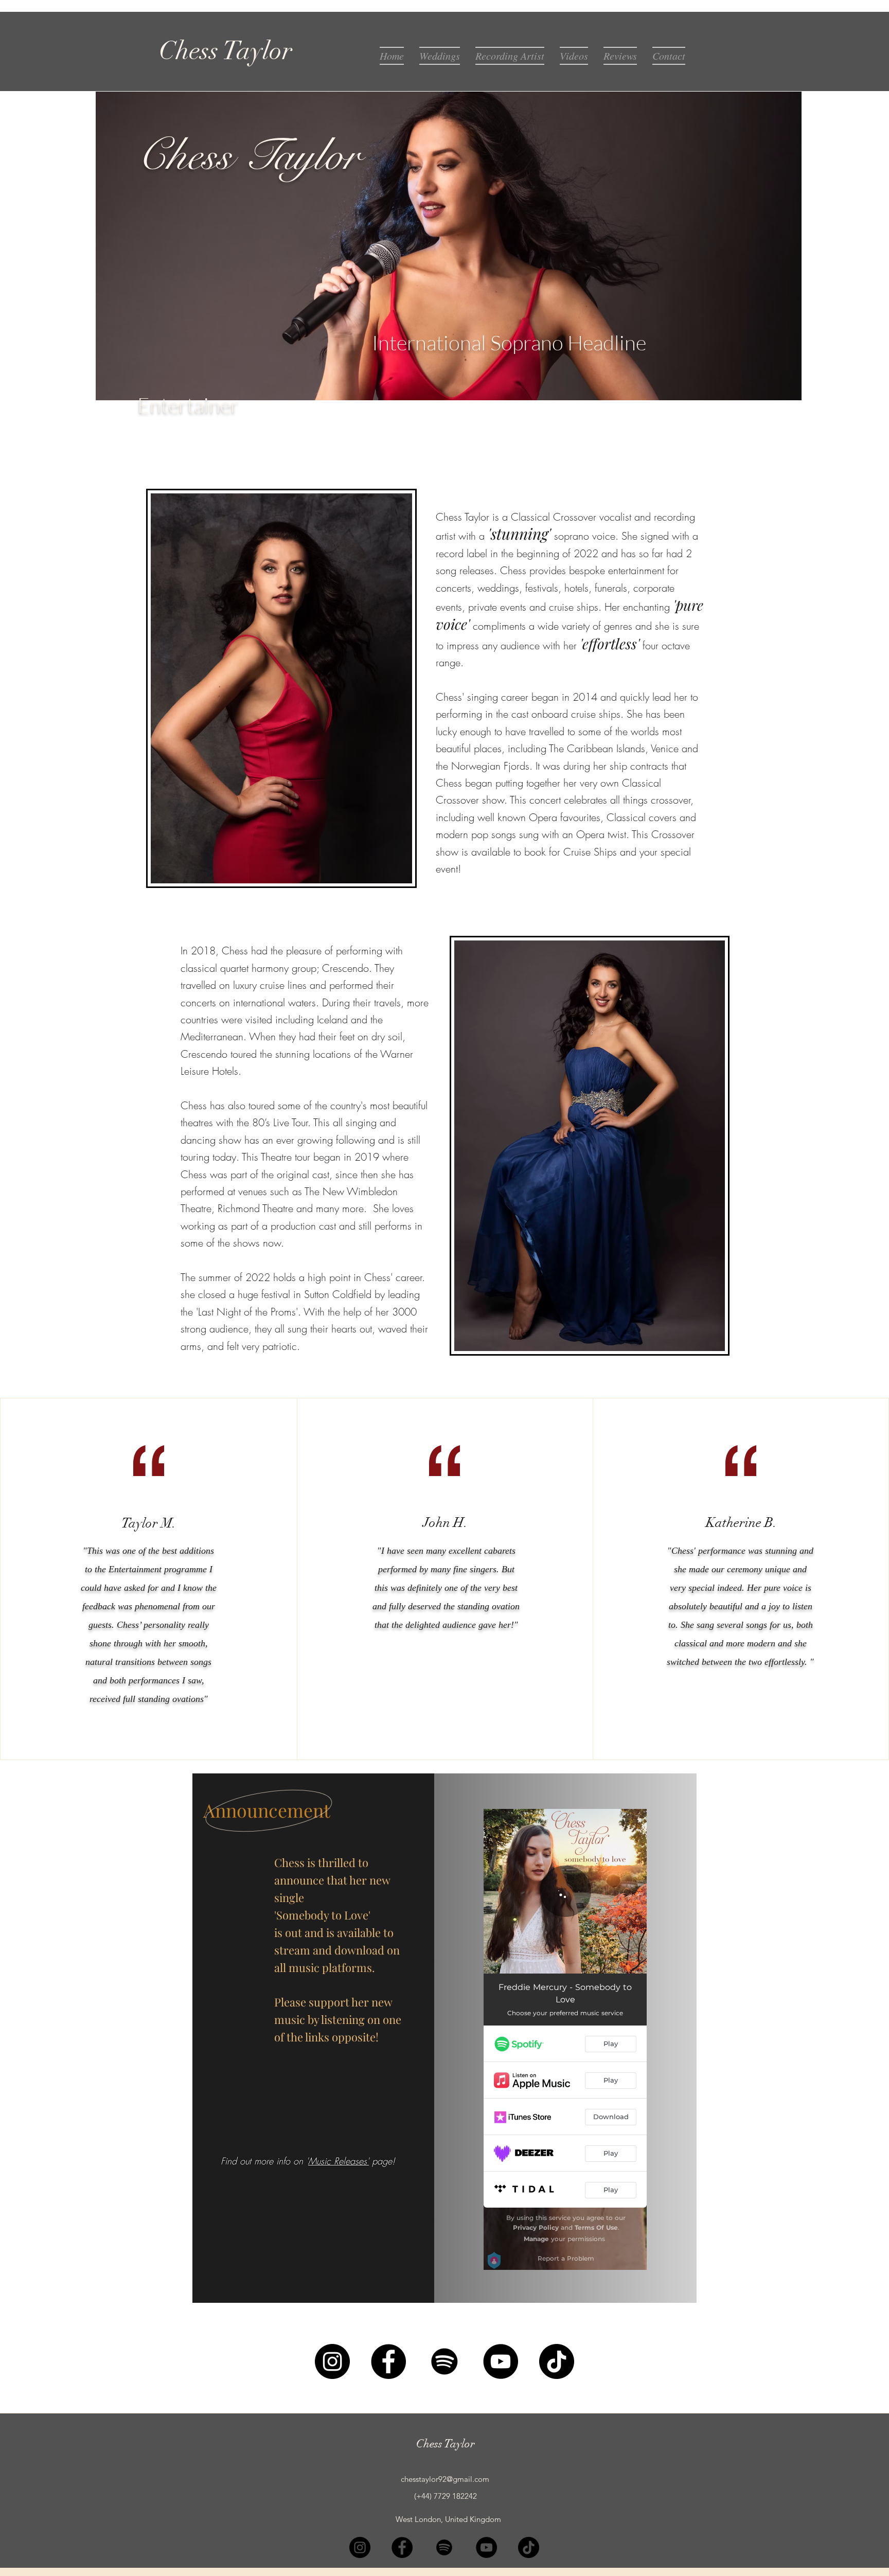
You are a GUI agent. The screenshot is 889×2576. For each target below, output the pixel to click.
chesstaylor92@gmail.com (445, 2479)
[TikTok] (557, 2361)
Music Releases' (339, 2161)
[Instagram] (332, 2361)
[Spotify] (444, 2361)
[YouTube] (501, 2361)
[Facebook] (388, 2361)
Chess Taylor (446, 2444)
